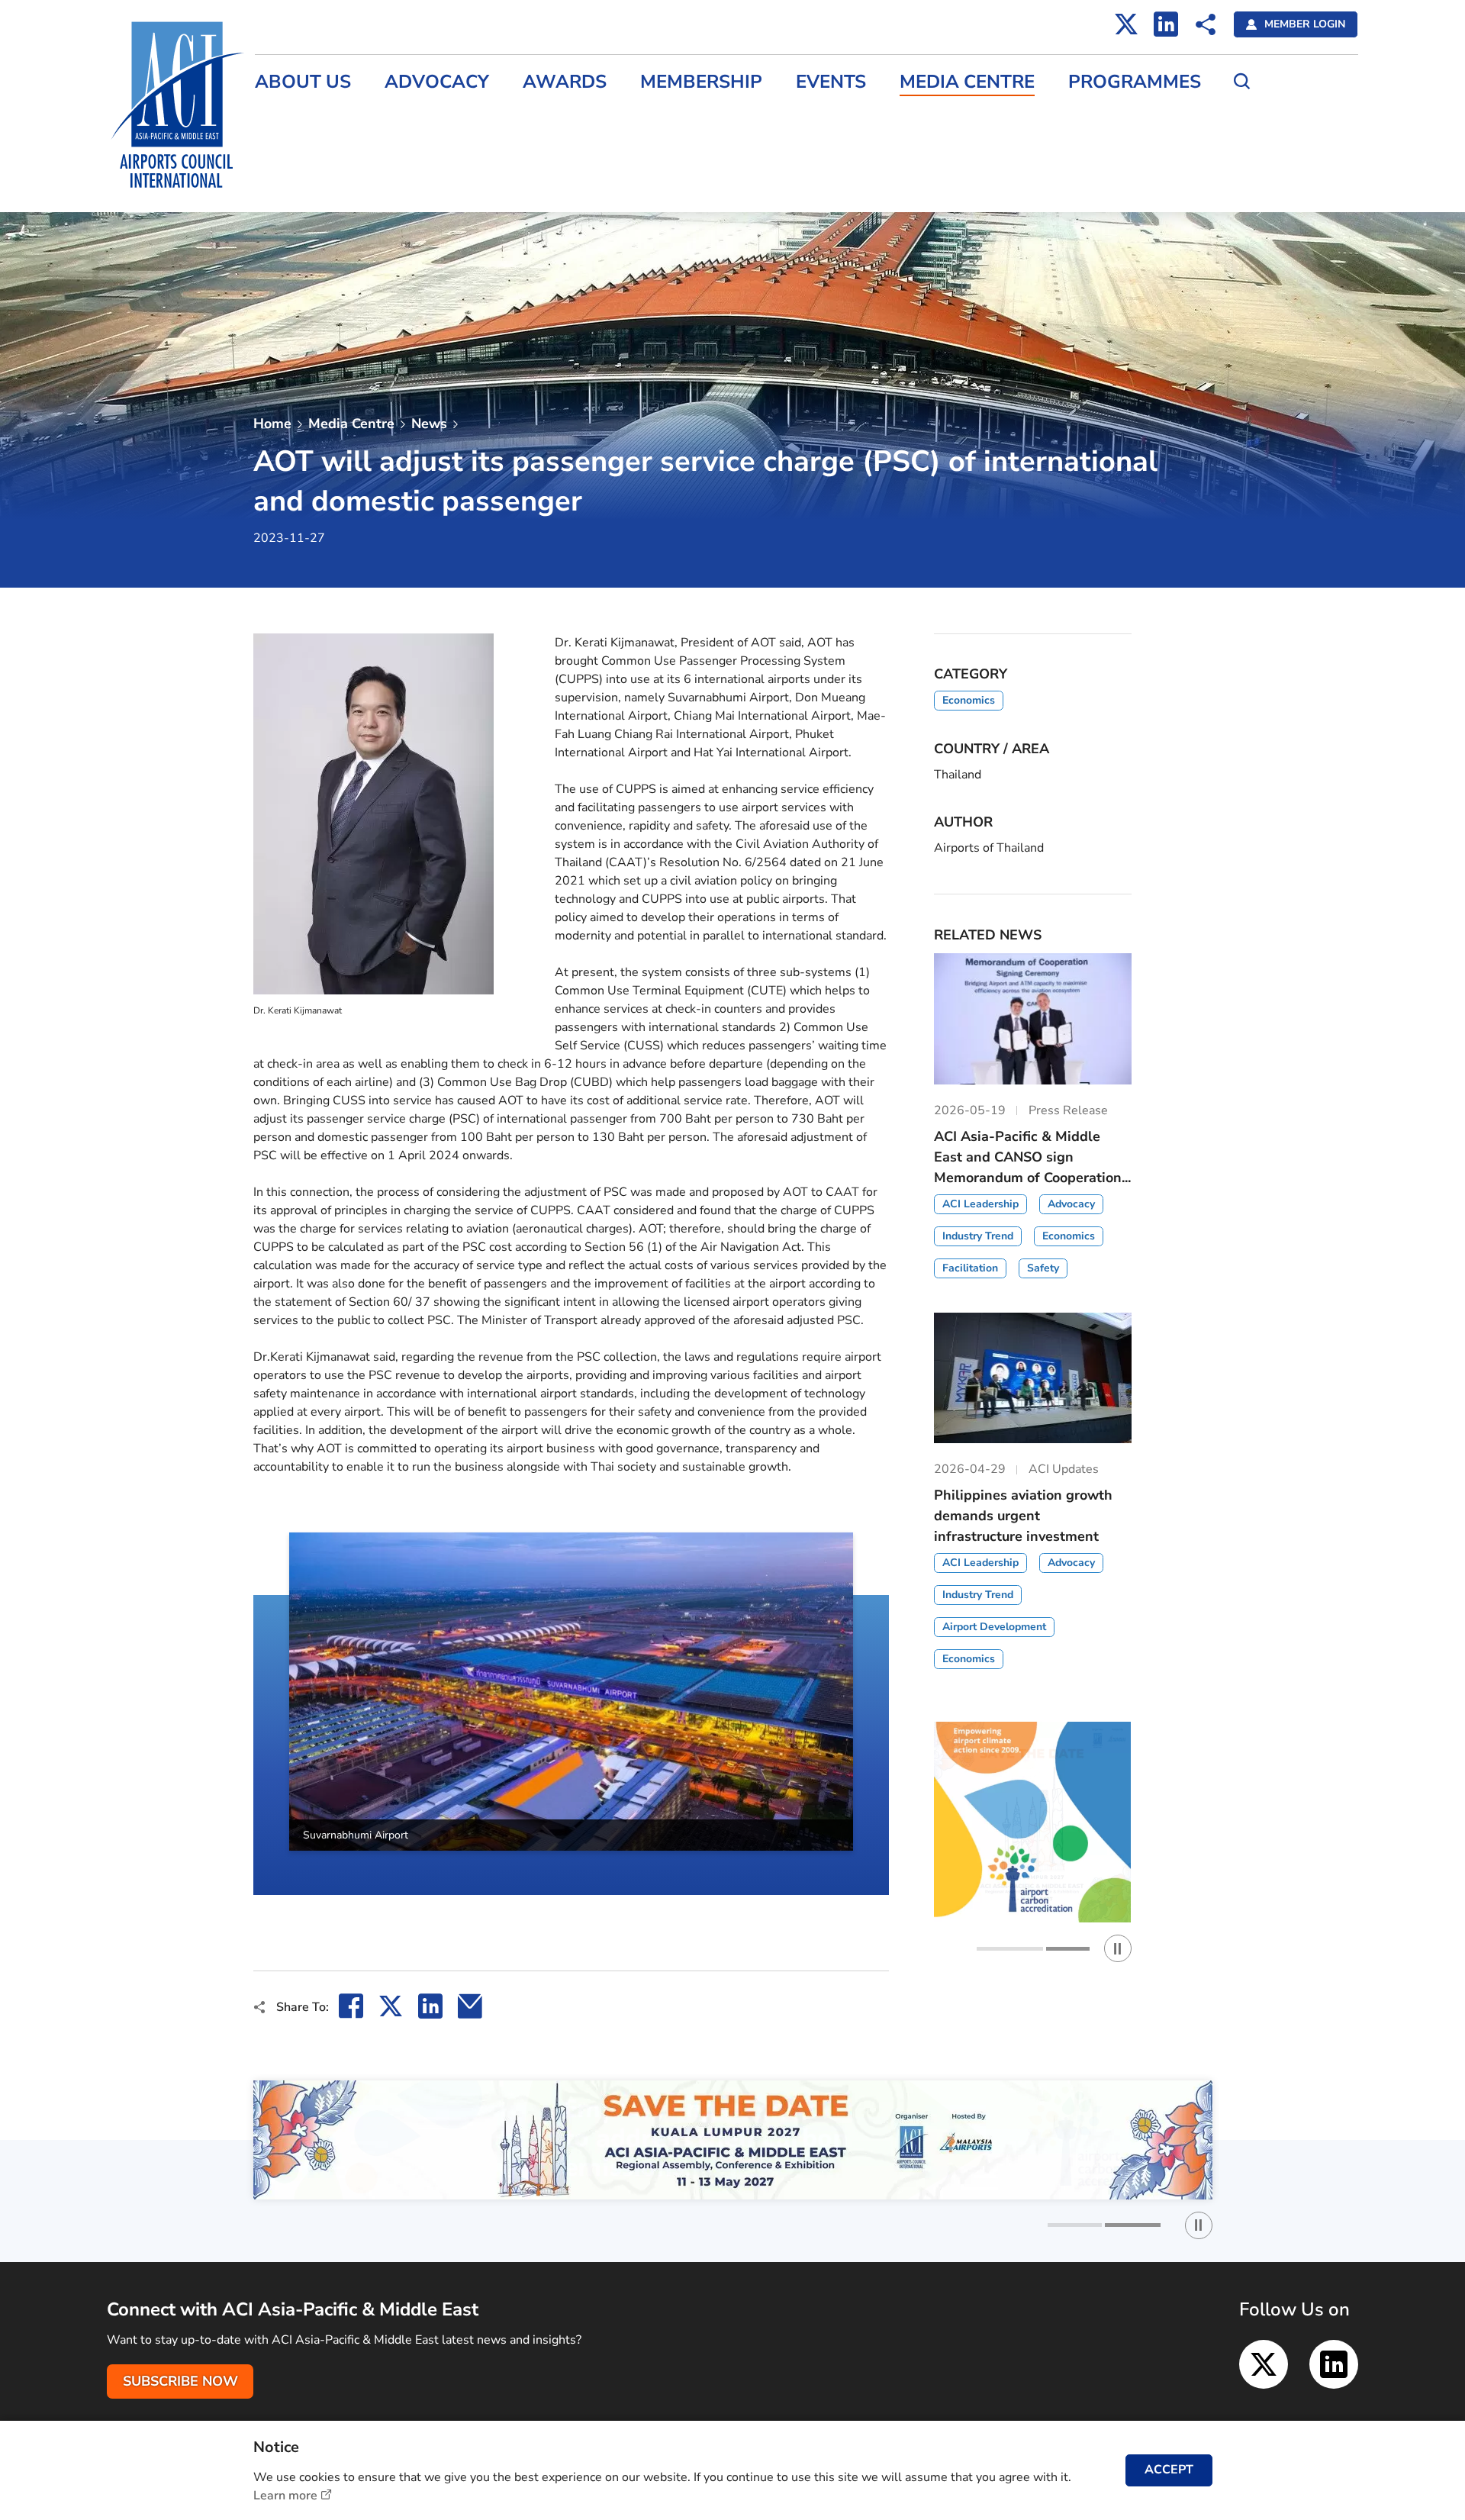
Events (831, 82)
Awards (565, 82)
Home (272, 424)
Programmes (1135, 82)
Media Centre (967, 82)
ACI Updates (290, 185)
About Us (303, 82)
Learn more (285, 2496)
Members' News (300, 152)
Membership (701, 82)
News (429, 424)
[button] (253, 1714)
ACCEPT (1169, 2470)
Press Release (295, 119)
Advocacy (437, 82)
